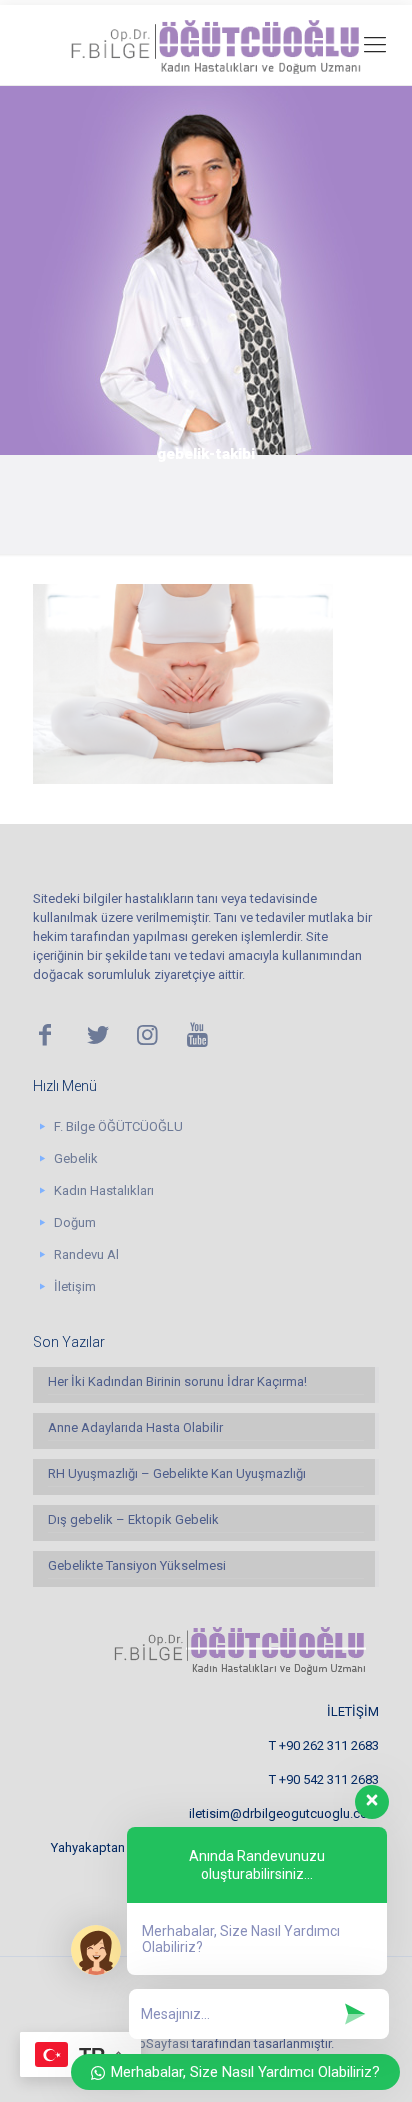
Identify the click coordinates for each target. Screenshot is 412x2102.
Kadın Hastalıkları (104, 1190)
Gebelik (76, 1158)
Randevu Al (86, 1254)
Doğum (75, 1222)
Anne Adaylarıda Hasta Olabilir (135, 1427)
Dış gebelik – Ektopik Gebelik (133, 1519)
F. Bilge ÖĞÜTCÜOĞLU (118, 1126)
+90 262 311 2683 (329, 1745)
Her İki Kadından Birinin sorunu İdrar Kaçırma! (177, 1381)
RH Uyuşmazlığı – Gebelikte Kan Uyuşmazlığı (177, 1473)
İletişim (75, 1286)
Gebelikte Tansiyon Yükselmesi (137, 1565)
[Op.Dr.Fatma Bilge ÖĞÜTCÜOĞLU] (206, 45)
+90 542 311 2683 (329, 1779)
